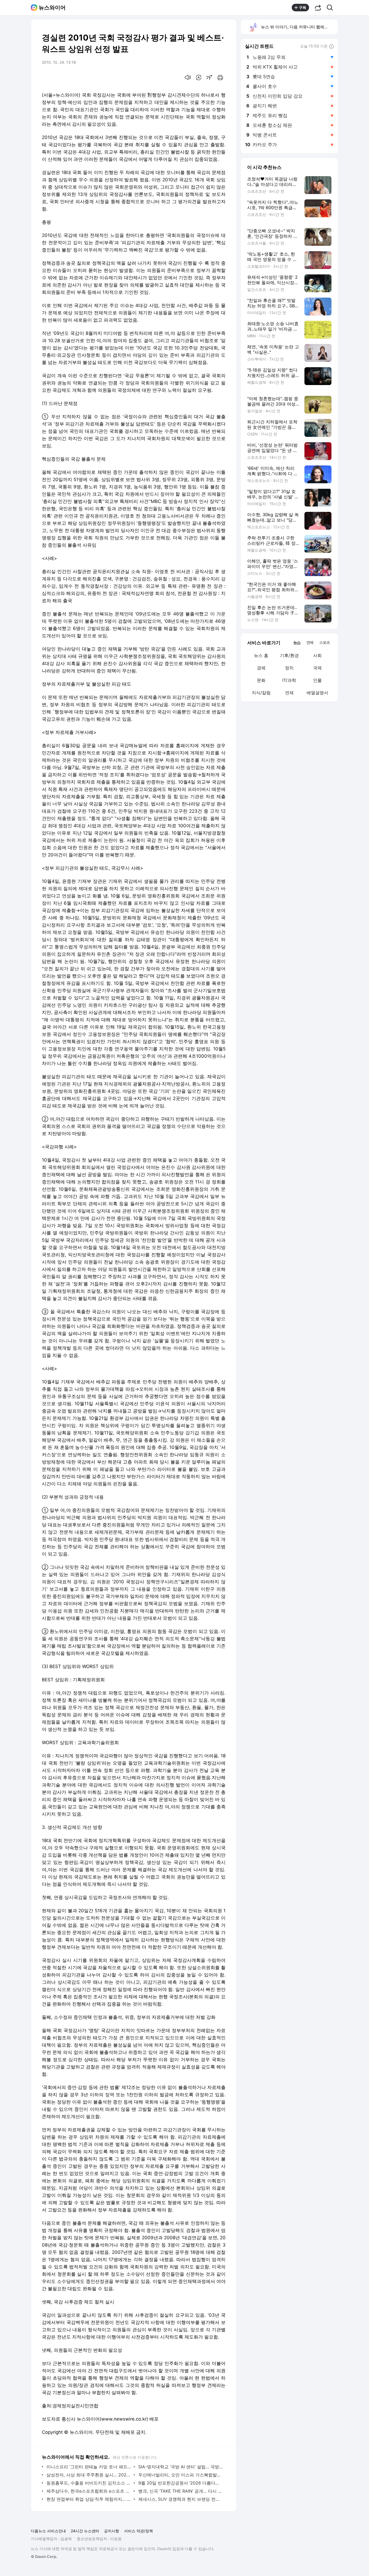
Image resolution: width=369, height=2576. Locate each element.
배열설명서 (317, 693)
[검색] (332, 8)
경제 (261, 668)
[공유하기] (318, 8)
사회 (317, 655)
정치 (289, 668)
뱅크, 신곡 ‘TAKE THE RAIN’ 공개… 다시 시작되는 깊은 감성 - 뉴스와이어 (181, 2491)
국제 (317, 668)
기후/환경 (289, 655)
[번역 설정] (199, 77)
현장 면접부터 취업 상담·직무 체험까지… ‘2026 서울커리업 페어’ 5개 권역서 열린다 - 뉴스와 (89, 2499)
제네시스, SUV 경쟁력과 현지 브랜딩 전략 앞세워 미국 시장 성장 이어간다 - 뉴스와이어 (181, 2499)
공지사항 (112, 2531)
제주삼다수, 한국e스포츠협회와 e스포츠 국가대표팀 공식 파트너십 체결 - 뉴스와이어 (89, 2491)
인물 (317, 680)
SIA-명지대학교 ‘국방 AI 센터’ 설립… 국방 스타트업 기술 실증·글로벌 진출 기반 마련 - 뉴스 (181, 2467)
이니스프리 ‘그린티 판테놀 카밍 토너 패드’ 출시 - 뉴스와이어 (89, 2467)
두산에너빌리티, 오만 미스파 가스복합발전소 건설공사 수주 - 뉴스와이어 (181, 2475)
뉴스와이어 (52, 8)
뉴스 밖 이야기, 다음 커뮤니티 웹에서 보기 (299, 27)
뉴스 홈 (261, 655)
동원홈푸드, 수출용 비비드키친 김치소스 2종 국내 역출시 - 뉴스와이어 (89, 2483)
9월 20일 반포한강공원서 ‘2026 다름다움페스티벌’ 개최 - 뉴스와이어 (181, 2483)
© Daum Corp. (44, 2556)
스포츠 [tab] (325, 642)
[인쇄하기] (220, 77)
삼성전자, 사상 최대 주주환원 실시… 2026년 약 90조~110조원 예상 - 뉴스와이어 (89, 2475)
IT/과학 (289, 680)
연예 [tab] (310, 642)
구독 (303, 7)
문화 (261, 680)
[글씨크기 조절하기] (209, 77)
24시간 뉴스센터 (85, 2531)
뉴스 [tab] (297, 642)
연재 (289, 693)
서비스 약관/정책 (138, 2531)
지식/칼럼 (261, 693)
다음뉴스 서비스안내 (48, 2531)
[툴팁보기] (331, 47)
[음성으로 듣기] (188, 77)
